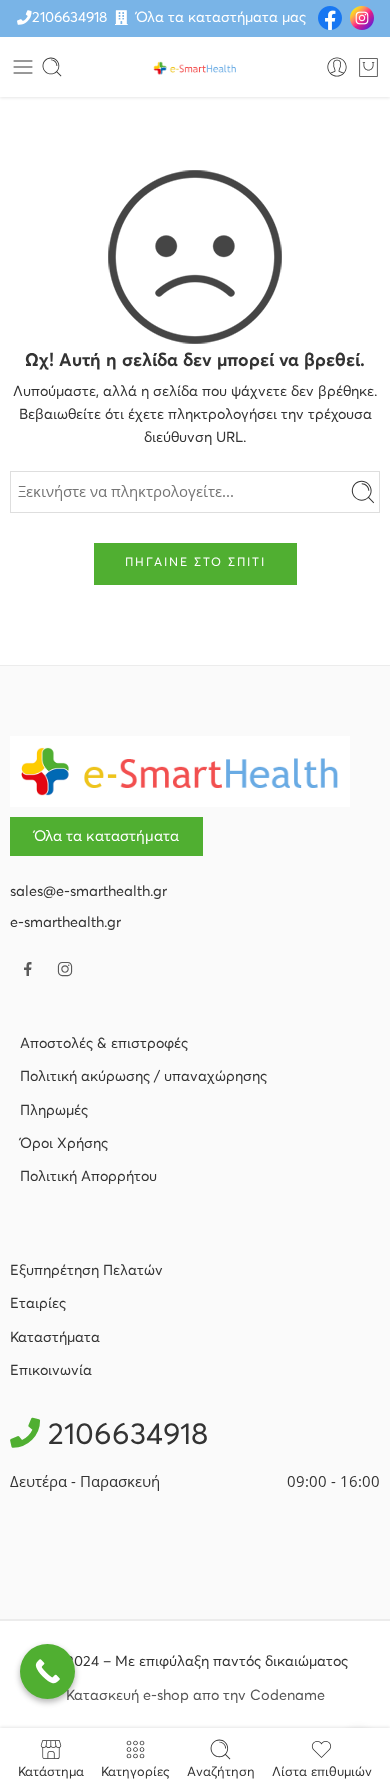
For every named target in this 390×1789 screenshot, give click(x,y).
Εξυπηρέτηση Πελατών (86, 1271)
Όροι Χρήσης (64, 1144)
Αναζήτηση (221, 1772)
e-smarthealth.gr (65, 923)
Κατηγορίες (135, 1772)
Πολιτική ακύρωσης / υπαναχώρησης (143, 1077)
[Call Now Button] (47, 1671)
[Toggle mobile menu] (23, 67)
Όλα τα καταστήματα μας (221, 18)
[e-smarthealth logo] (180, 771)
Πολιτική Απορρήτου (88, 1177)
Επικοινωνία (51, 1371)
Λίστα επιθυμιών (322, 1772)
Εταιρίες (38, 1304)
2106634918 (69, 18)
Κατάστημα (51, 1772)
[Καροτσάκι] (368, 67)
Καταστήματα (55, 1338)
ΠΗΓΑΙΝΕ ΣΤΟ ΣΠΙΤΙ (195, 563)
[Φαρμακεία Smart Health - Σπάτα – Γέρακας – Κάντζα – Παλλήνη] (195, 67)
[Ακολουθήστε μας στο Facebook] (28, 969)
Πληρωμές (54, 1111)
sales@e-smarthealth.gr (88, 892)
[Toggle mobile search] (52, 67)
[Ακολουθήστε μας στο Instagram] (65, 969)
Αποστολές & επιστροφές (104, 1044)
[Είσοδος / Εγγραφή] (337, 67)
